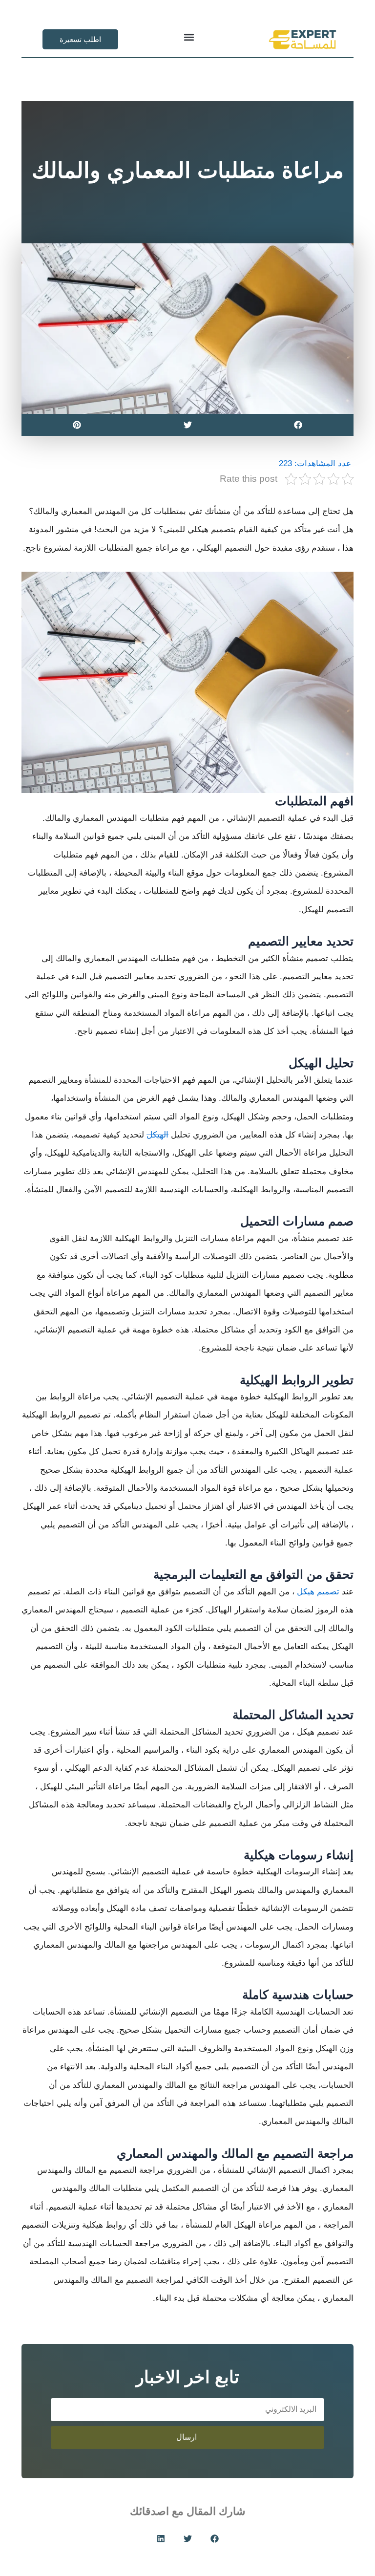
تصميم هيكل (318, 1592)
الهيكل (157, 1135)
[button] (189, 37)
